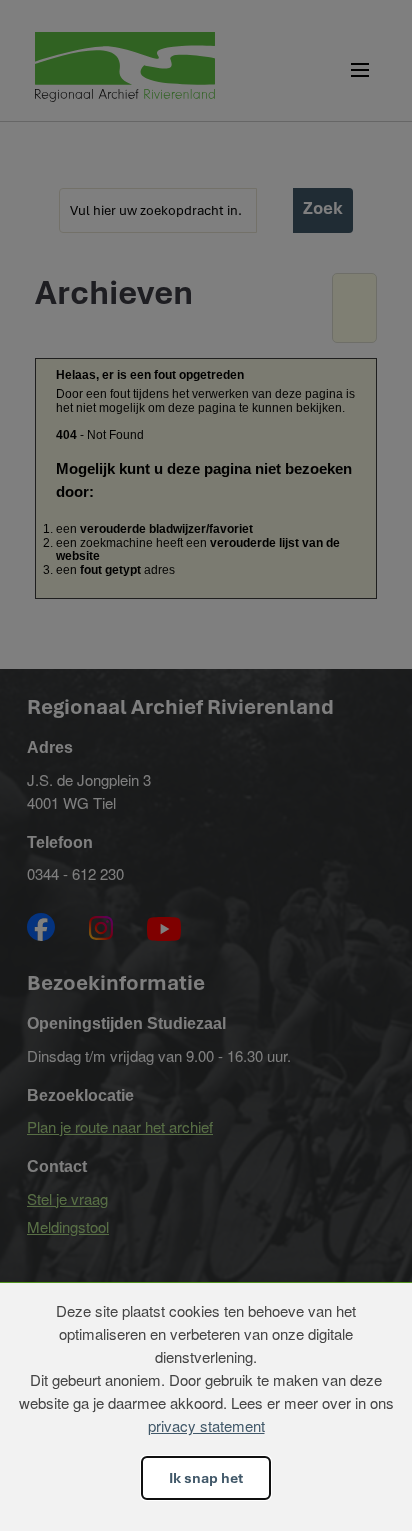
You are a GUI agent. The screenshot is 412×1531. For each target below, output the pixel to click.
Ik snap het (206, 1478)
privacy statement (206, 1425)
